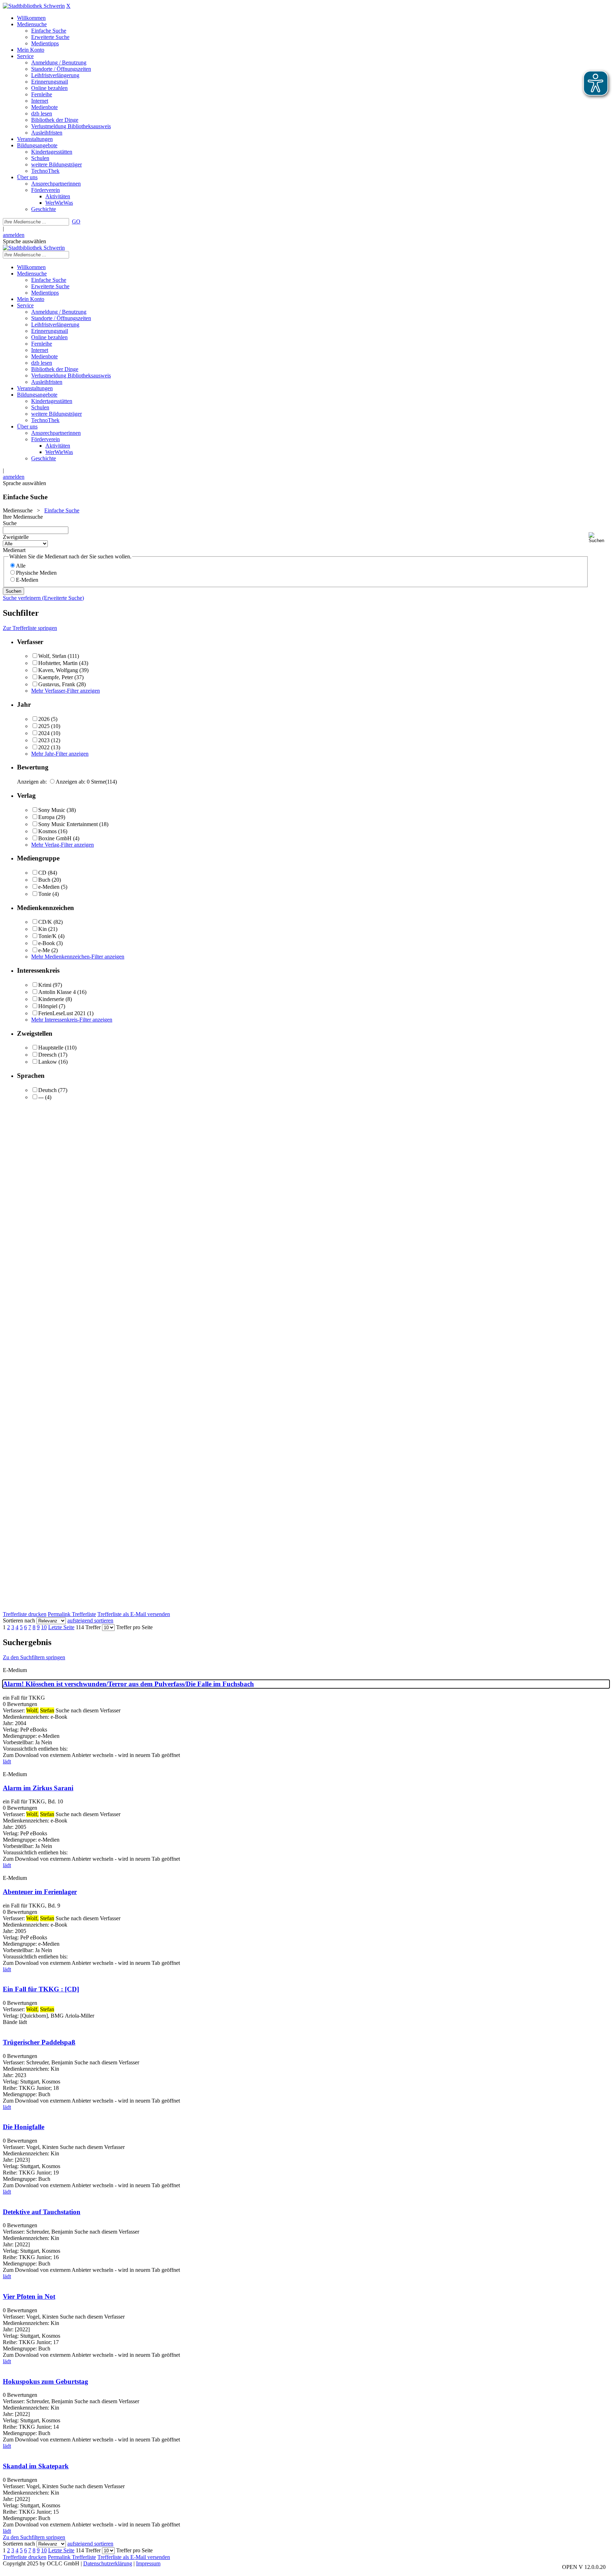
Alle (21, 566)
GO (76, 221)
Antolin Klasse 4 (57, 992)
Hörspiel (48, 1006)
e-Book (47, 943)
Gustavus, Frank (57, 684)
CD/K (45, 922)
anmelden (14, 235)
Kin (42, 929)
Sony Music (52, 810)
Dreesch (47, 1055)
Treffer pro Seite (134, 1627)
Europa (46, 817)
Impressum (148, 2563)
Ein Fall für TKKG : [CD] (41, 1989)
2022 (44, 747)
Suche (10, 523)
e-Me (44, 950)
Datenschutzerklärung (108, 2563)
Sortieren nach (19, 1620)
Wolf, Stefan (52, 656)
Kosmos (47, 831)
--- (41, 1097)
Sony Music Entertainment (68, 824)
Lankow (48, 1062)
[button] (599, 538)
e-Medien (49, 887)
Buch (44, 880)
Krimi (45, 985)
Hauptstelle (51, 1048)
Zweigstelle (16, 537)
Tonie (45, 894)
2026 (44, 719)
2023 (44, 740)
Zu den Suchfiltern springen (34, 1657)
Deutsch (47, 1090)
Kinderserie (51, 999)
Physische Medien (36, 573)
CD (42, 873)
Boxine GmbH (55, 838)
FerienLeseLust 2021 (62, 1013)
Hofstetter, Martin (58, 663)
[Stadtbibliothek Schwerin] (34, 6)
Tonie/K (47, 936)
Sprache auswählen (24, 241)
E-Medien (27, 580)
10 (44, 1627)
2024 (44, 733)
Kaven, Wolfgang (58, 670)
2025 (44, 726)
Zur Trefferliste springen (30, 628)
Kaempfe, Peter (56, 677)
